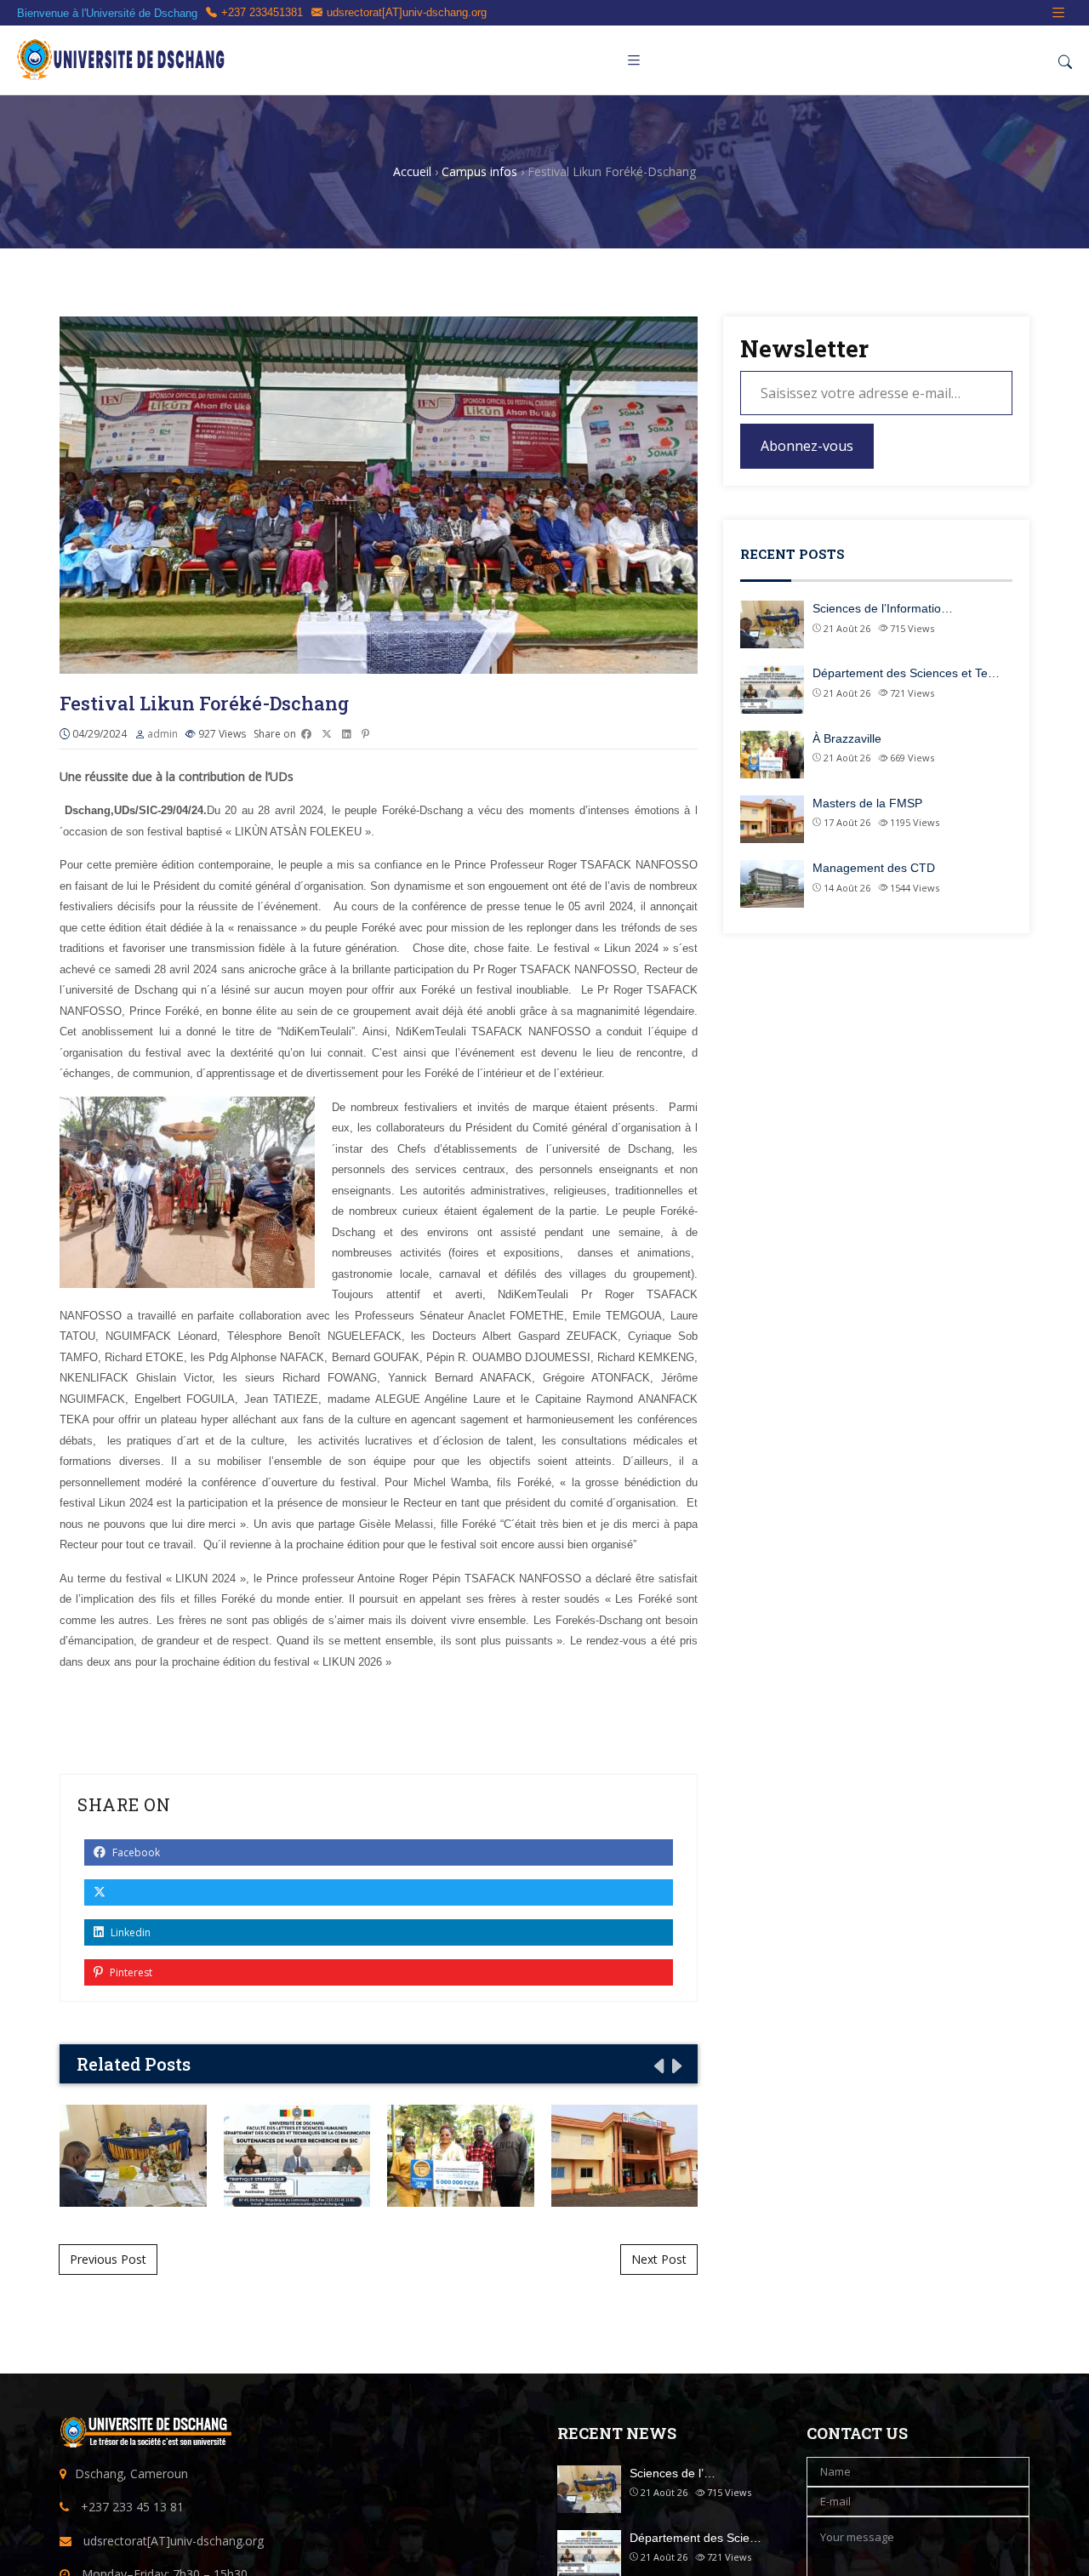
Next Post (659, 2259)
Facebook (135, 1852)
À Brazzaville (461, 2155)
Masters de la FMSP (624, 2155)
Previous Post (108, 2259)
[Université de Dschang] (123, 60)
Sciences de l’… (673, 2473)
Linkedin (129, 1932)
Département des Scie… (696, 2538)
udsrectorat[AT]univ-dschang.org (407, 12)
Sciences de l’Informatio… (883, 608)
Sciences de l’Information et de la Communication (133, 2155)
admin (162, 734)
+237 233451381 (262, 12)
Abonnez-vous (807, 446)
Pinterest (130, 1972)
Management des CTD (874, 868)
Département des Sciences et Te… (906, 673)
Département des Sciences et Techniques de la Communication (297, 2155)
